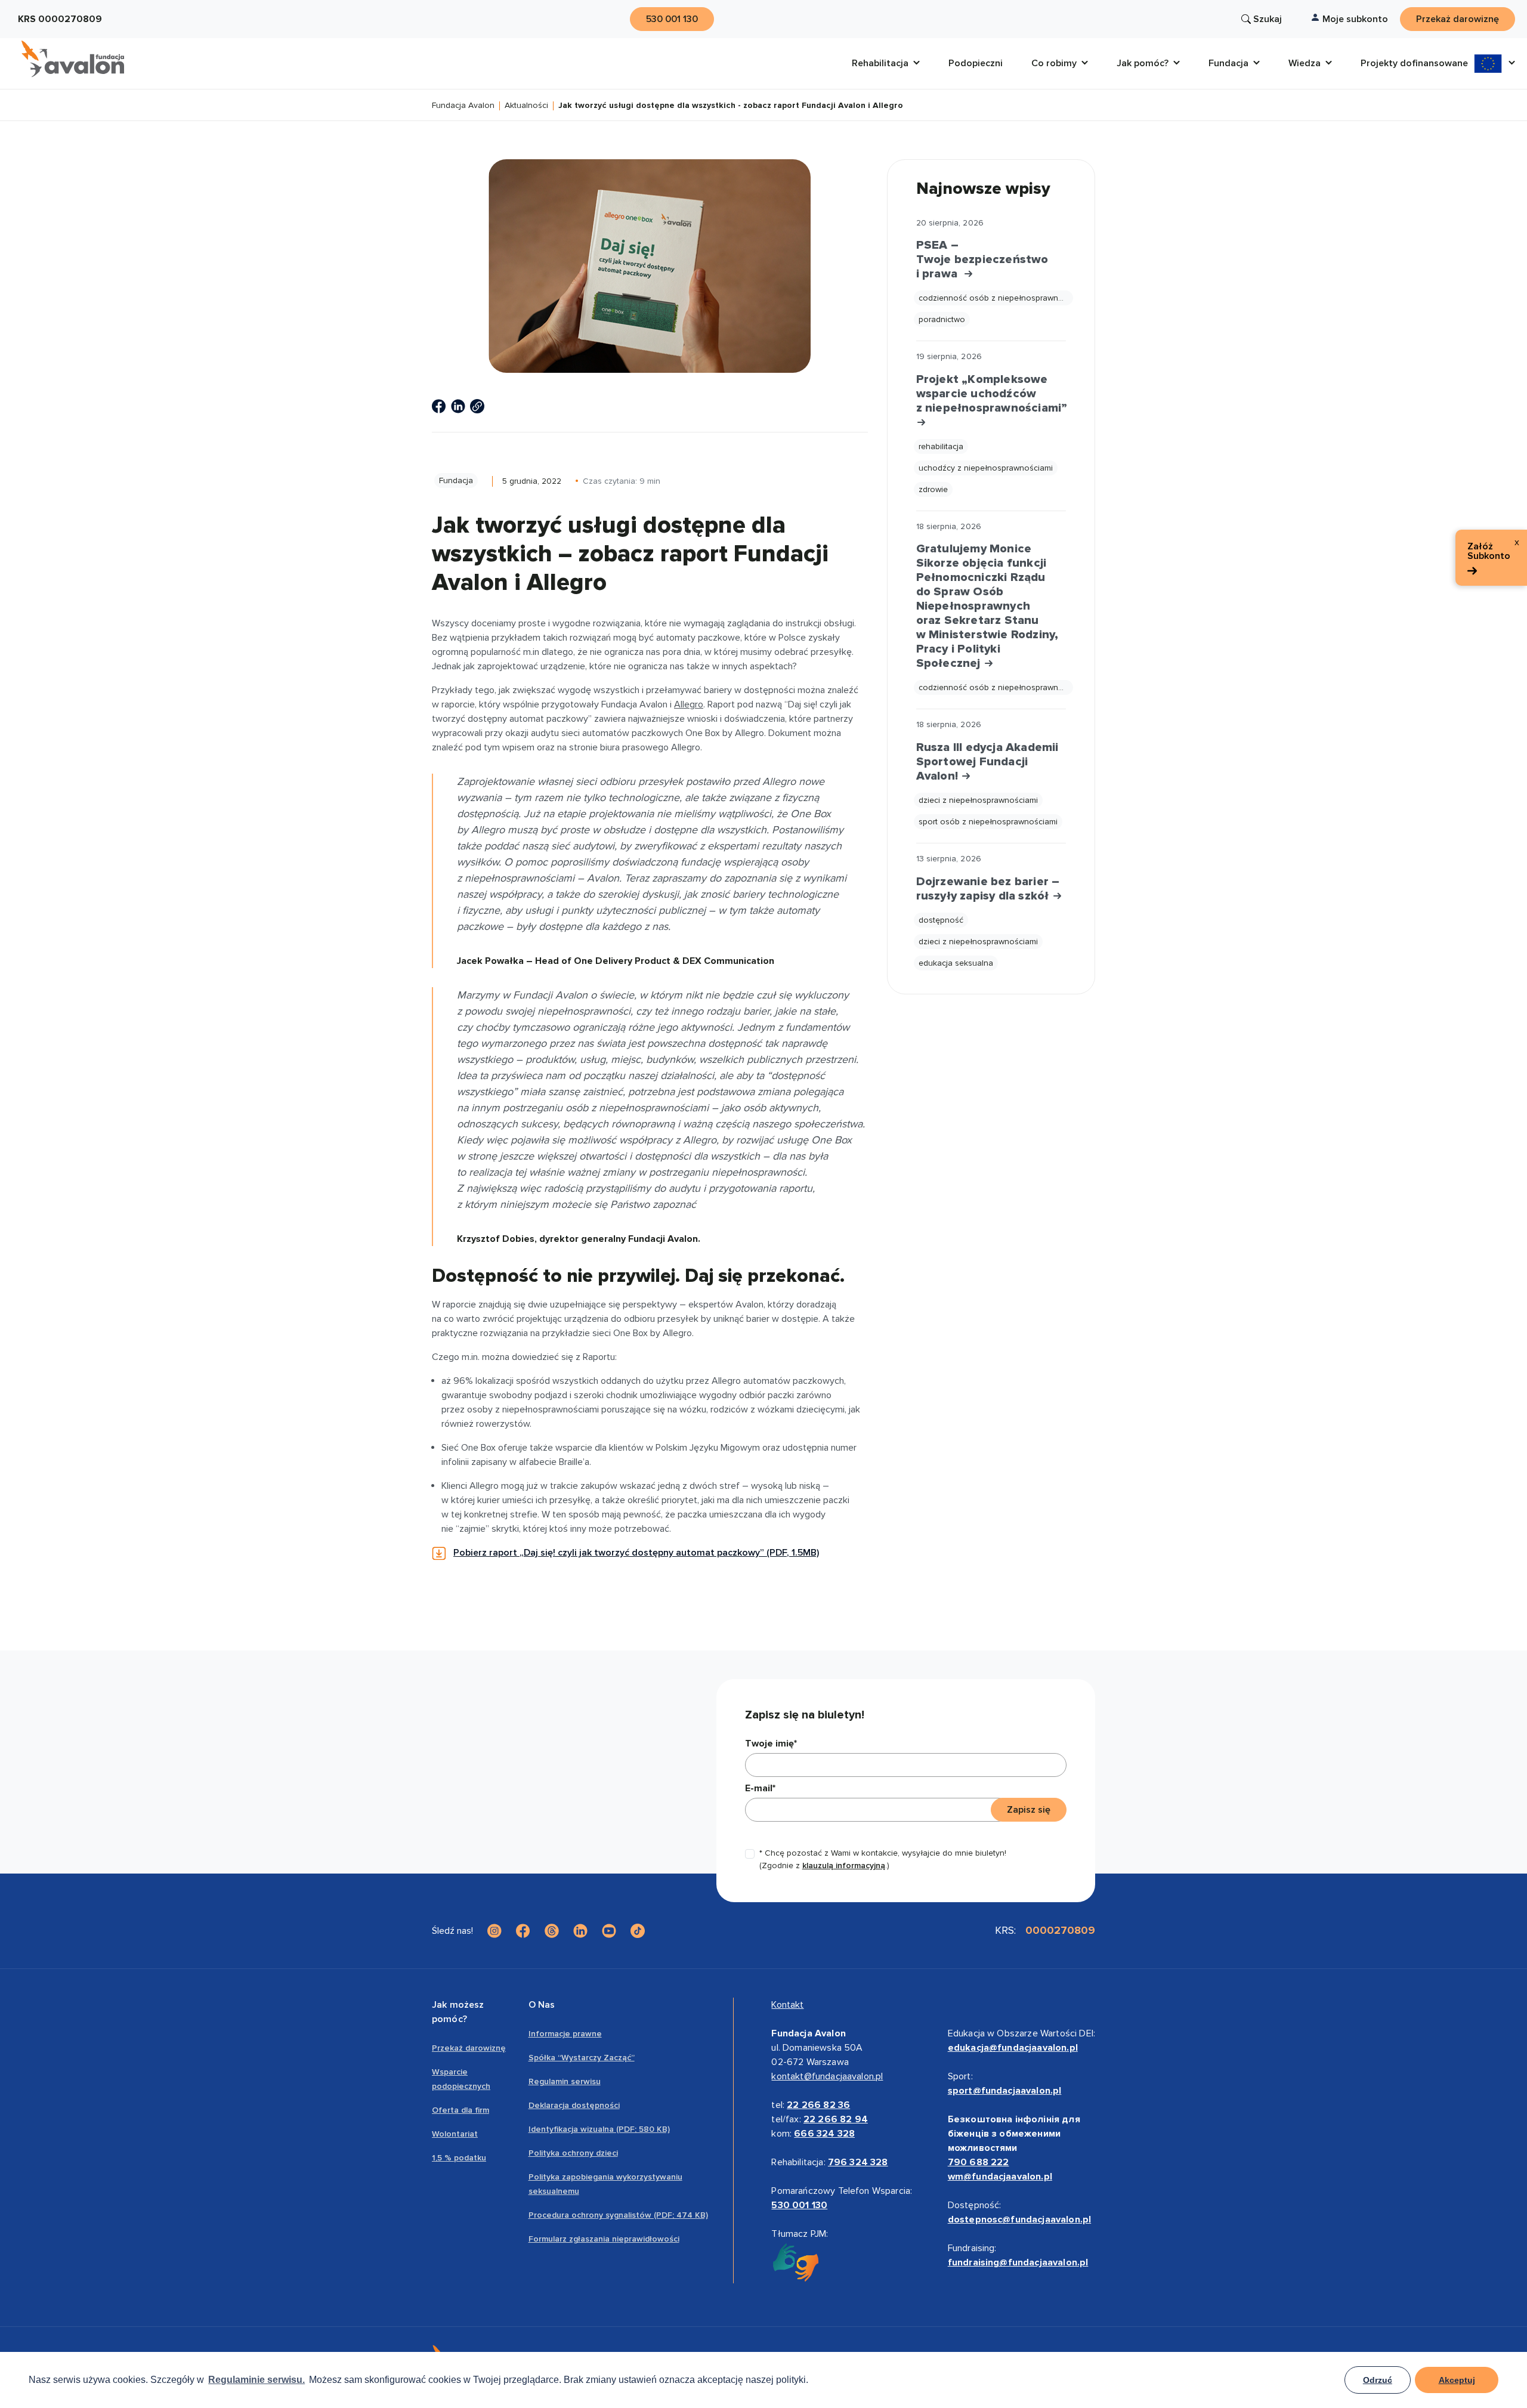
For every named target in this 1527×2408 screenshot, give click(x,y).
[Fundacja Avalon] (73, 59)
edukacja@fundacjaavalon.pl (1013, 2048)
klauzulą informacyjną (844, 1865)
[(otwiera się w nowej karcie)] (439, 406)
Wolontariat (455, 2134)
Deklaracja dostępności (574, 2105)
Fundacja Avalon (463, 106)
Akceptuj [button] (1457, 2380)
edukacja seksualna (956, 963)
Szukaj (1268, 19)
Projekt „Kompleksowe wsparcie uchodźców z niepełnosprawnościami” (991, 394)
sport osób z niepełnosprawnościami (988, 822)
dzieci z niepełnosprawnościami (978, 800)
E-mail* (760, 1788)
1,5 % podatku (459, 2158)
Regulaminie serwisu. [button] (256, 2380)
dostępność (941, 920)
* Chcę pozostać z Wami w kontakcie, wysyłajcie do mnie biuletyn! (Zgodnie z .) (883, 1859)
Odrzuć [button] (1378, 2380)
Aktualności (526, 106)
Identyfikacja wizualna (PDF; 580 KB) (599, 2129)
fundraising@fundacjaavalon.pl (1018, 2262)
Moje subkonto (1355, 19)
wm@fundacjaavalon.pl (1000, 2177)
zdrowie (933, 489)
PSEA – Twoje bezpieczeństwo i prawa (982, 259)
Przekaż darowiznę (469, 2048)
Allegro (689, 704)
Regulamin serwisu (565, 2081)
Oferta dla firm (460, 2110)
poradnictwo (942, 319)
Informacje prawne (565, 2034)
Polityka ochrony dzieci (573, 2153)
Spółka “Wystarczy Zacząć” (582, 2058)
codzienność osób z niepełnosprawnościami (996, 298)
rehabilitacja (941, 446)
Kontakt (787, 2005)
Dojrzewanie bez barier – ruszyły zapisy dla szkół (988, 889)
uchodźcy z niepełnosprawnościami (986, 468)
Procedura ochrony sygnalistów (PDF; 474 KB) (618, 2215)
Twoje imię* (771, 1744)
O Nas (542, 2005)
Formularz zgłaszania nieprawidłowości (604, 2239)
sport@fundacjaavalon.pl (1005, 2091)
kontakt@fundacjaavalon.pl (827, 2076)
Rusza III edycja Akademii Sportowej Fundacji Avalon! (987, 762)
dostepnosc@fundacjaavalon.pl (1019, 2220)
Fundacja (456, 480)
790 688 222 (979, 2162)
